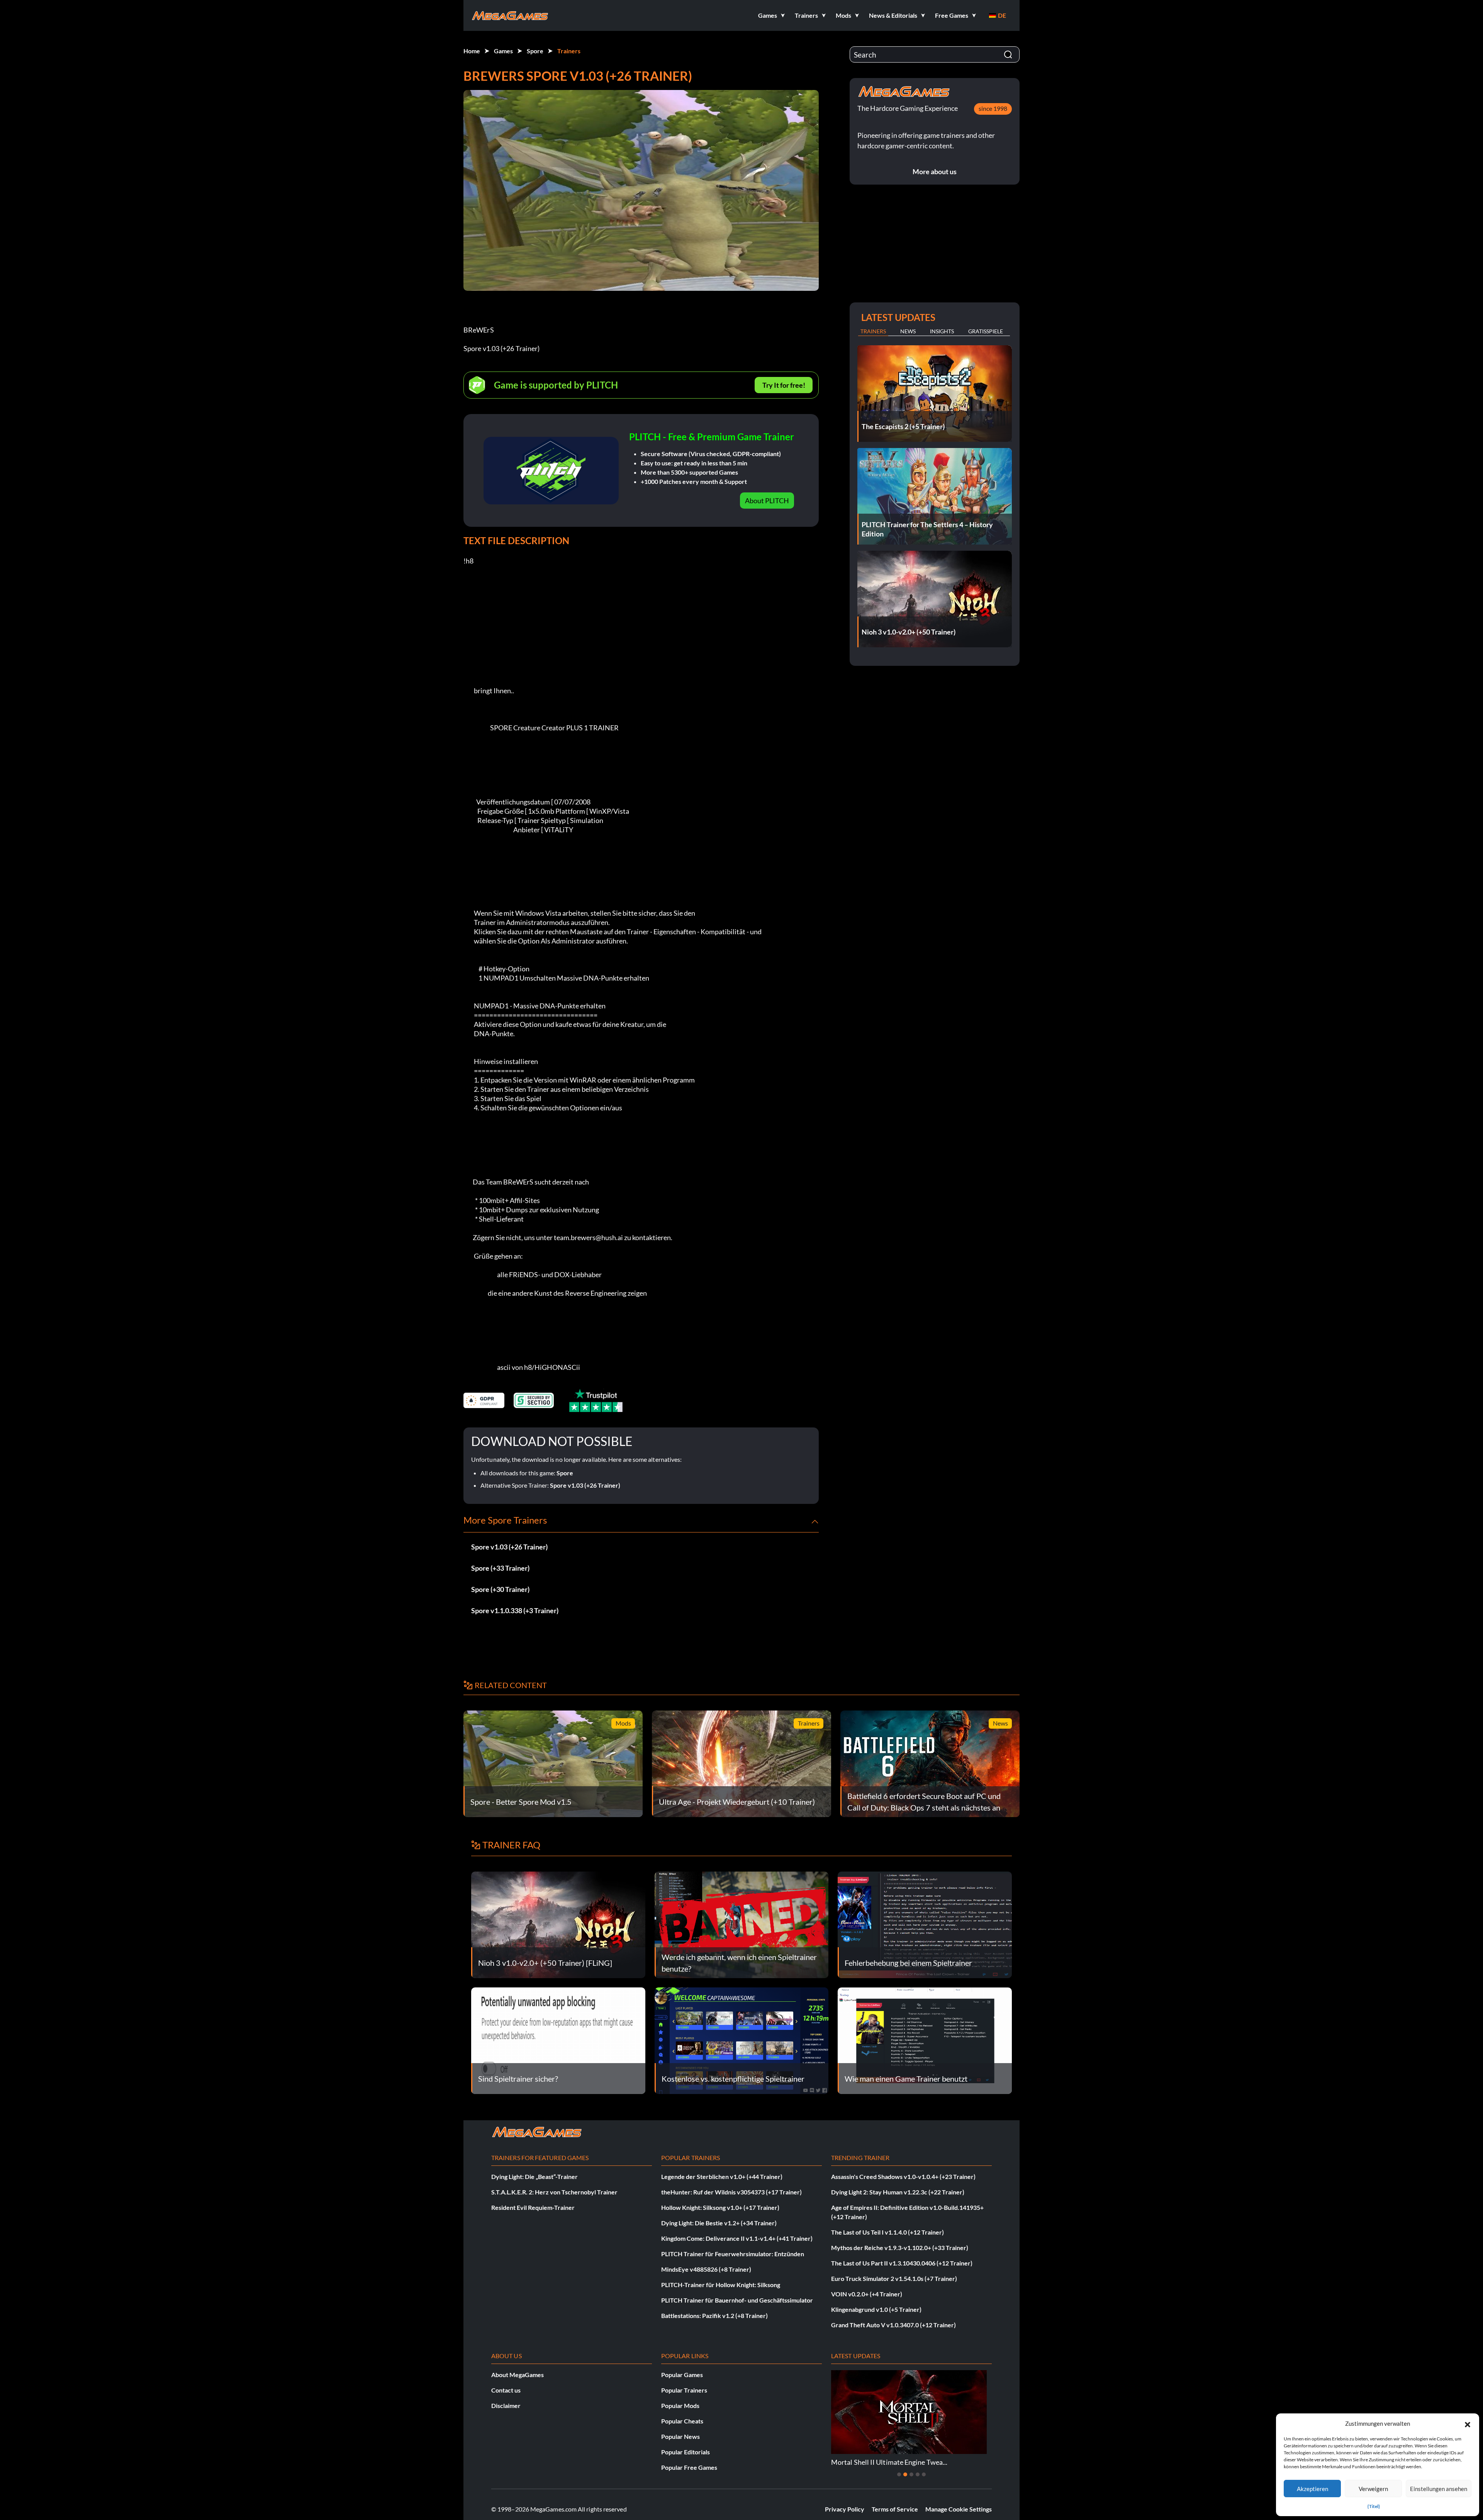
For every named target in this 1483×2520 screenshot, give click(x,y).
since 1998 (993, 108)
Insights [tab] (942, 331)
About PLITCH (767, 501)
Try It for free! (784, 385)
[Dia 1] (899, 2474)
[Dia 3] (911, 2474)
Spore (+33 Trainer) (500, 1568)
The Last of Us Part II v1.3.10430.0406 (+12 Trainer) (902, 2263)
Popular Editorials (686, 2452)
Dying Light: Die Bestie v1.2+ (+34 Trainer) (719, 2223)
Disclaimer (506, 2405)
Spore (535, 51)
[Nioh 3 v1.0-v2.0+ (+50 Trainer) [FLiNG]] (558, 1924)
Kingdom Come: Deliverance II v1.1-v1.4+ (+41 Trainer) (737, 2238)
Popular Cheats (682, 2421)
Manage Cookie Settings (959, 2509)
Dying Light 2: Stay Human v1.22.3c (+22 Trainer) (898, 2192)
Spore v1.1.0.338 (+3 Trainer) (515, 1610)
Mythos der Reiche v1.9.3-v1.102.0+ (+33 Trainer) (900, 2248)
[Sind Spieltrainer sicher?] (558, 2040)
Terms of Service (895, 2509)
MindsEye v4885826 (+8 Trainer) (706, 2269)
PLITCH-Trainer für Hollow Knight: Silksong (721, 2285)
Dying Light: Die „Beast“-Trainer (534, 2176)
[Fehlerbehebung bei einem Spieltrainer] (925, 1924)
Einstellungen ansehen (1439, 2489)
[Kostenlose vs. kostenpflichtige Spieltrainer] (742, 2040)
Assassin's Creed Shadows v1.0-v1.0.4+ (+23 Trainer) (903, 2176)
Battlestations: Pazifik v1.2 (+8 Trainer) (714, 2316)
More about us (935, 171)
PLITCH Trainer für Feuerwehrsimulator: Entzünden (733, 2254)
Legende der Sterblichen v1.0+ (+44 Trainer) (722, 2176)
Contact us (506, 2390)
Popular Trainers (684, 2390)
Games (503, 51)
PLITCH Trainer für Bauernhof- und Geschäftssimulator (737, 2300)
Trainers (569, 51)
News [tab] (908, 331)
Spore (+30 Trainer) (500, 1589)
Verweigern (1373, 2489)
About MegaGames (518, 2375)
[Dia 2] (905, 2474)
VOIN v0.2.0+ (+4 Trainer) (867, 2294)
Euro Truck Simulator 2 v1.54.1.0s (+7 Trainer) (894, 2278)
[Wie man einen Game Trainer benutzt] (925, 2040)
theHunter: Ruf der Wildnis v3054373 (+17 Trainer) (731, 2192)
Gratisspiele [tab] (986, 331)
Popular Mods (680, 2405)
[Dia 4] (918, 2474)
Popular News (680, 2436)
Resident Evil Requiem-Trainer (533, 2207)
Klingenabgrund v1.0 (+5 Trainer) (876, 2309)
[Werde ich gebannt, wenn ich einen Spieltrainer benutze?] (742, 1924)
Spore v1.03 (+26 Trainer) (585, 1485)
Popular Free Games (689, 2467)
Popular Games (682, 2375)
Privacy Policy (845, 2509)
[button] (1468, 2423)
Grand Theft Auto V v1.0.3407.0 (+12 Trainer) (893, 2325)
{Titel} (1374, 2506)
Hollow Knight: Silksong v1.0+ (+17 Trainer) (720, 2207)
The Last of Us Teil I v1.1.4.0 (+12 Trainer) (887, 2232)
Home (472, 51)
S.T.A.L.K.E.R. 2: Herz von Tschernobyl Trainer (554, 2192)
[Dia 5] (924, 2474)
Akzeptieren (1312, 2489)
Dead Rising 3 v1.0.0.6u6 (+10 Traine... (888, 2462)
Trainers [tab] (873, 331)
